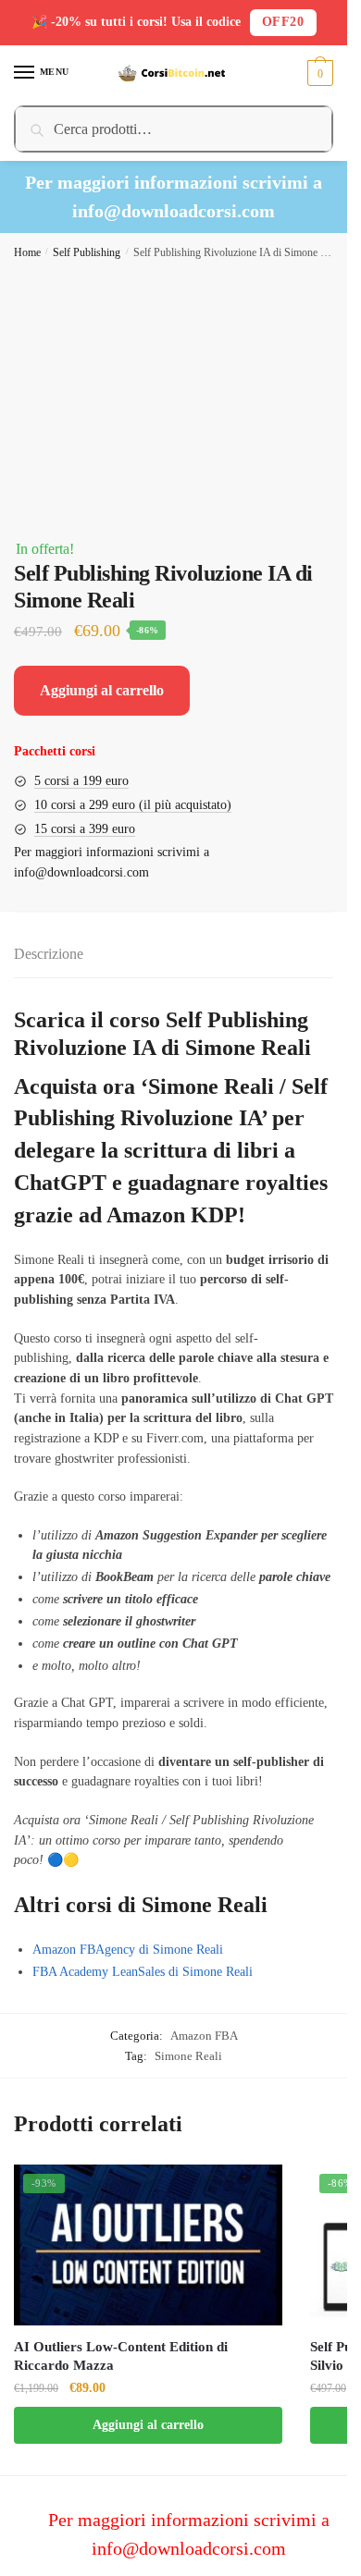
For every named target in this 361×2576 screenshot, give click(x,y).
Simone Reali (188, 2056)
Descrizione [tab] (49, 954)
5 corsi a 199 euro (81, 781)
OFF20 (283, 22)
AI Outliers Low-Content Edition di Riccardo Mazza (121, 2356)
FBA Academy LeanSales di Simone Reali (143, 1972)
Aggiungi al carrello (102, 690)
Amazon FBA (204, 2036)
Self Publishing (87, 252)
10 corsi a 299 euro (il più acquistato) (133, 805)
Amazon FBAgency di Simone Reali (128, 1950)
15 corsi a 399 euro (85, 829)
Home (27, 252)
